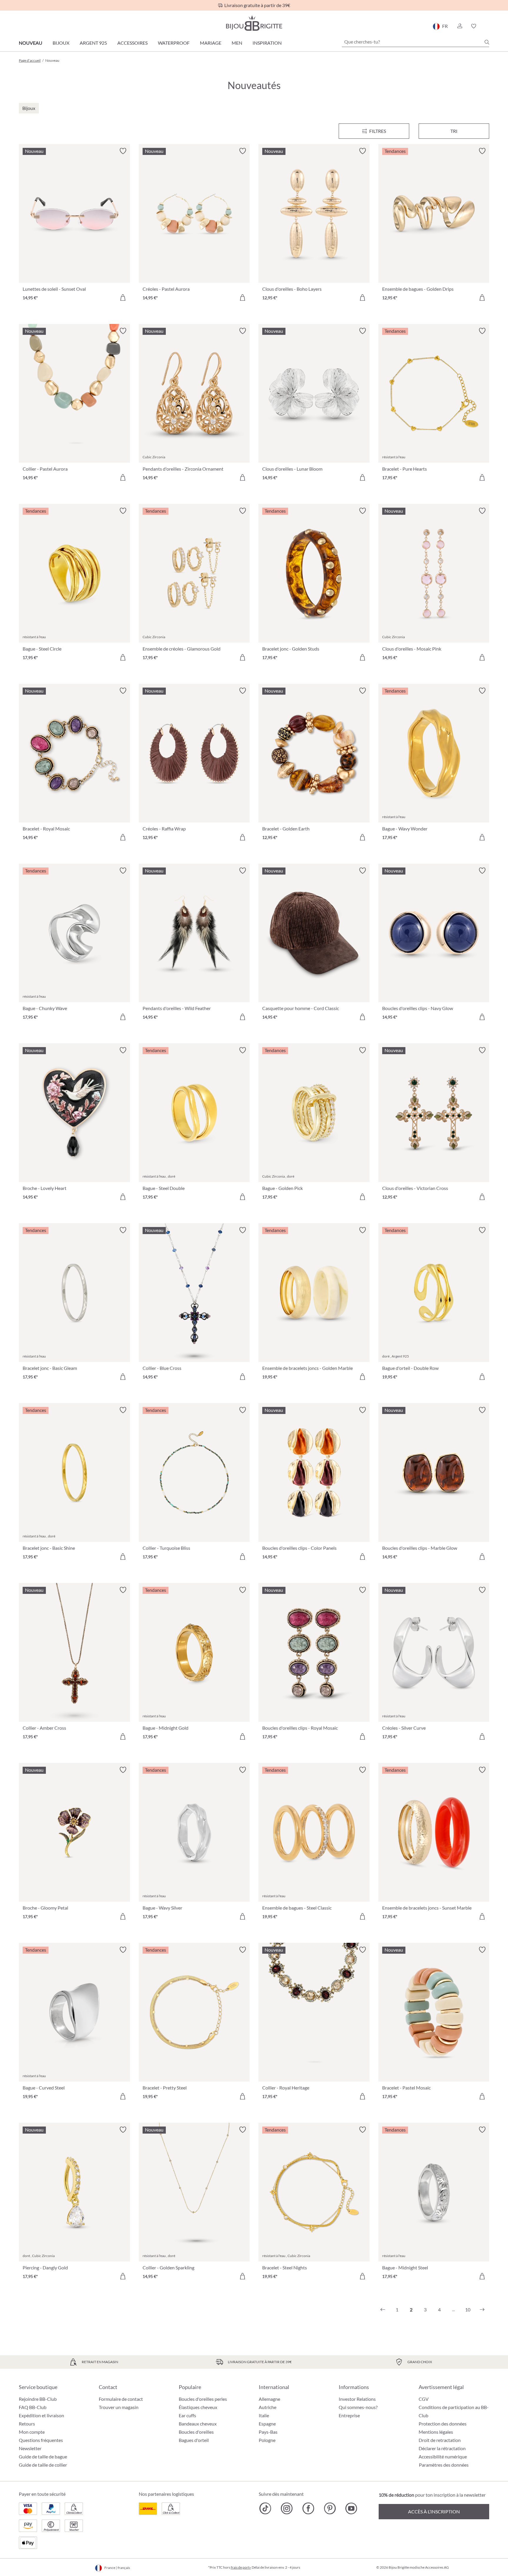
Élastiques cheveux (198, 2407)
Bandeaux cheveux (198, 2424)
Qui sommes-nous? (358, 2407)
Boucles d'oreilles (196, 2432)
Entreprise (349, 2415)
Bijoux (61, 43)
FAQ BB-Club (33, 2407)
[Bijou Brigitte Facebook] (308, 2508)
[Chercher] (487, 42)
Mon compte (32, 2432)
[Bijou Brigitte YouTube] (351, 2508)
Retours (27, 2424)
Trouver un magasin (119, 2407)
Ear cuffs (187, 2415)
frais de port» (241, 2567)
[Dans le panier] (123, 297)
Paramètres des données (444, 2465)
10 (468, 2310)
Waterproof (174, 43)
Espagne (267, 2424)
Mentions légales (436, 2432)
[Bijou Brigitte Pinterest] (330, 2508)
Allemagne (269, 2399)
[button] (459, 26)
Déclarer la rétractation (442, 2448)
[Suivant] (482, 2310)
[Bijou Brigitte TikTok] (265, 2508)
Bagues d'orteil (194, 2440)
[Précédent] (383, 2310)
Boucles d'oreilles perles (203, 2399)
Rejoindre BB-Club (38, 2399)
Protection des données (443, 2424)
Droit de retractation (440, 2440)
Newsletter (30, 2448)
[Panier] (487, 26)
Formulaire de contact (121, 2399)
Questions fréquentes (41, 2440)
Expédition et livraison (41, 2415)
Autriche (268, 2407)
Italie (264, 2415)
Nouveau (31, 43)
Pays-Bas (268, 2432)
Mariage (211, 43)
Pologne (267, 2440)
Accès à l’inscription (434, 2511)
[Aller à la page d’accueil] (254, 23)
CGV (424, 2399)
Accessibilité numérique (443, 2457)
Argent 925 (93, 43)
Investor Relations (357, 2399)
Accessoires (132, 43)
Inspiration (267, 43)
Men (237, 43)
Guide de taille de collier (43, 2465)
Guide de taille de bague (43, 2457)
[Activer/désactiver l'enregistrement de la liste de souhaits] (123, 151)
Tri (454, 131)
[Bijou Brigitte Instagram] (287, 2508)
